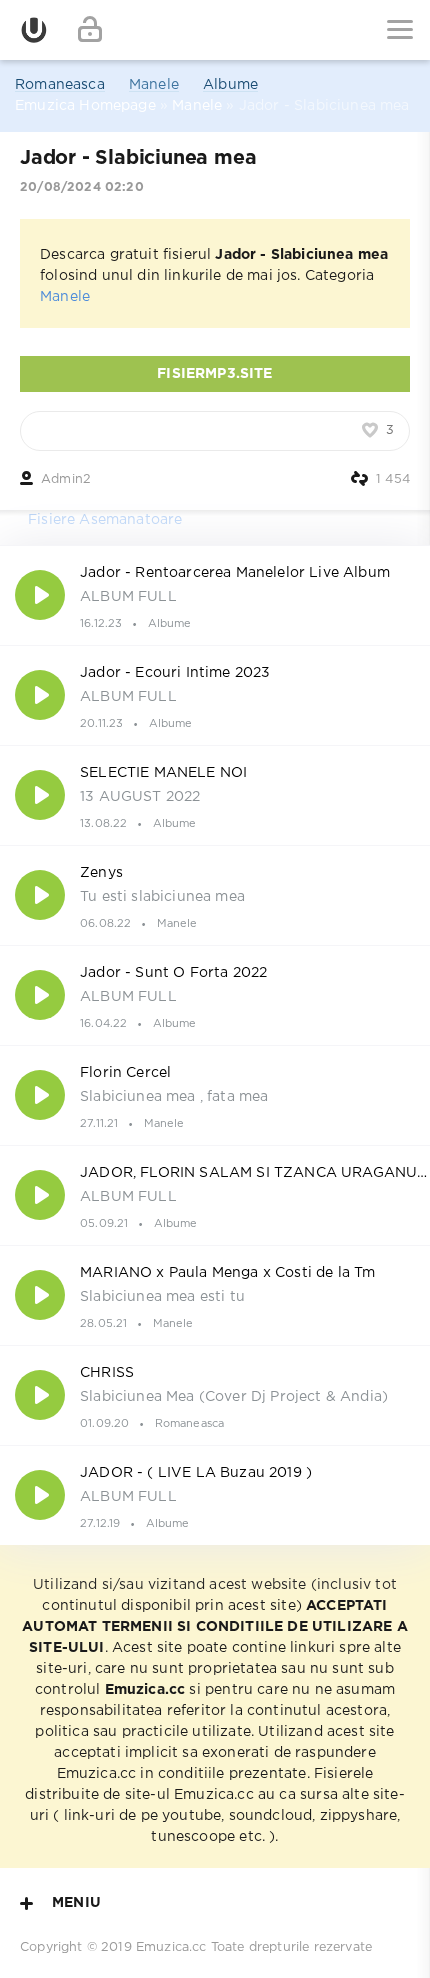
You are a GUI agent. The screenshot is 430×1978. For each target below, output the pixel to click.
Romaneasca (60, 85)
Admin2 (66, 479)
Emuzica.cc (171, 1947)
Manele (154, 85)
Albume (230, 85)
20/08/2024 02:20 (82, 187)
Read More (215, 595)
